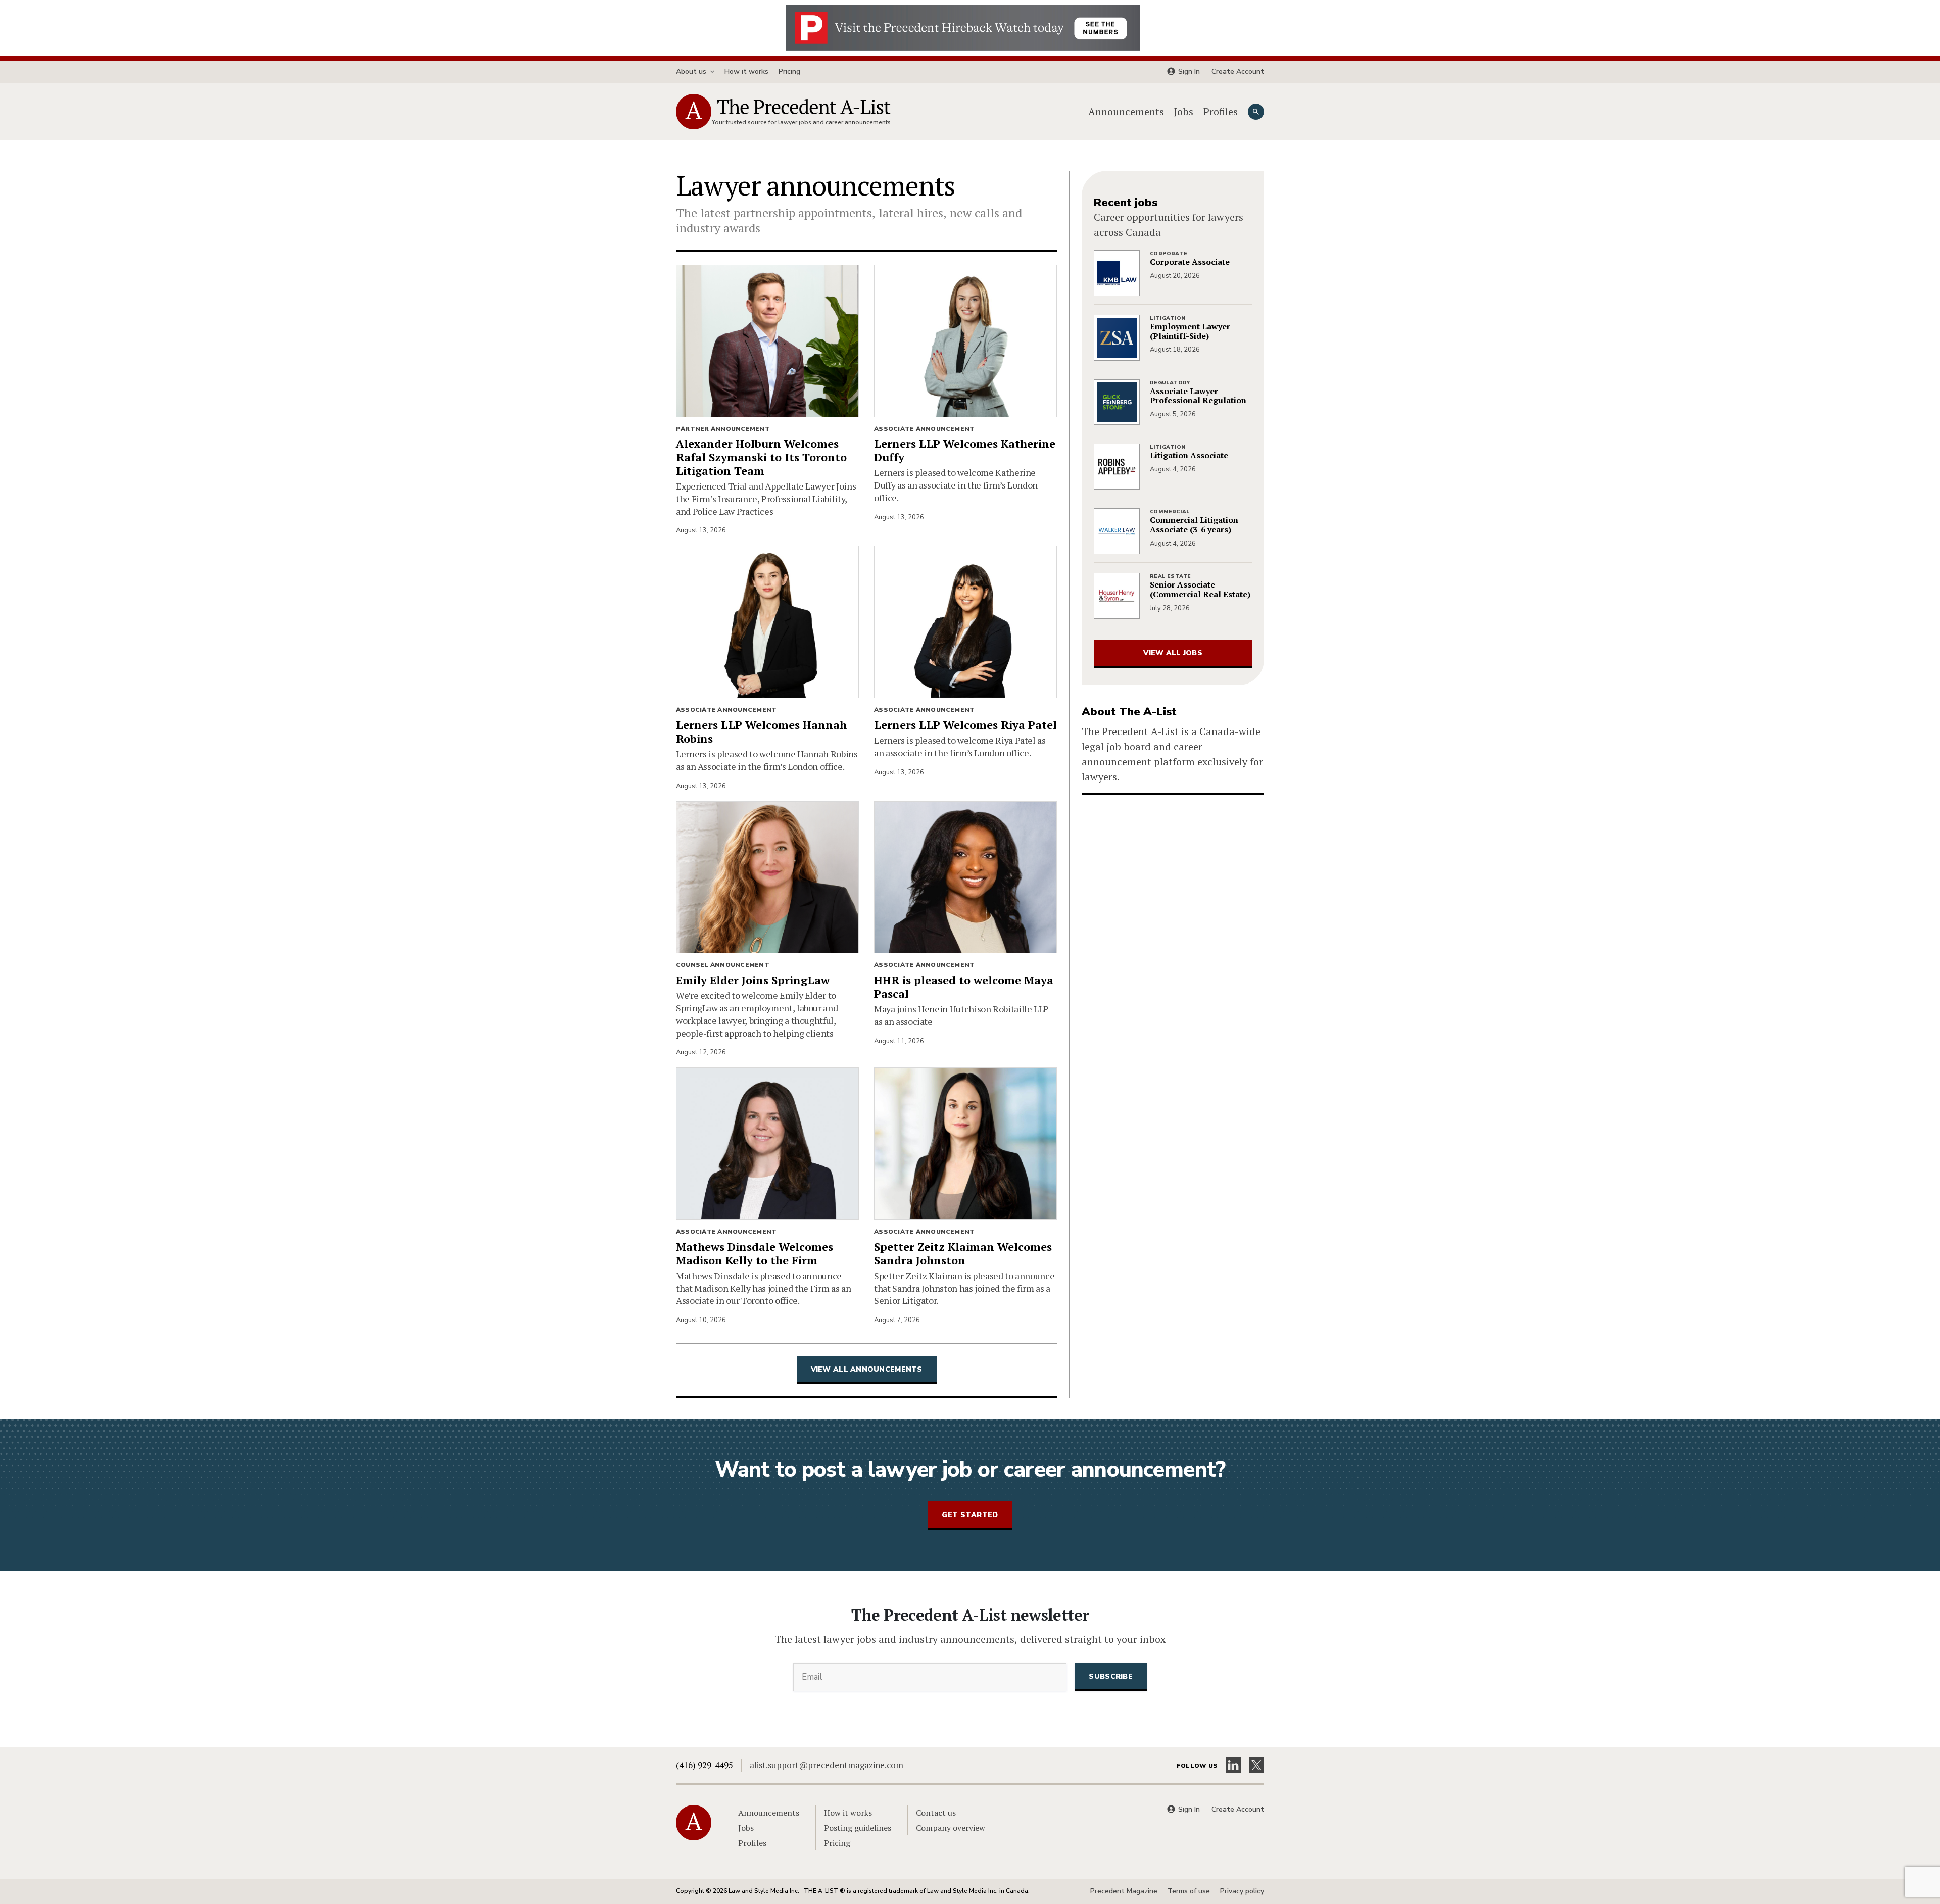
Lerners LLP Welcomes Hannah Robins (761, 732)
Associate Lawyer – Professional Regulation (1198, 396)
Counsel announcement (723, 965)
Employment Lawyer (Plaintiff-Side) (1190, 331)
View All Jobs (1173, 653)
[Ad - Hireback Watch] (963, 27)
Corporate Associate (1190, 262)
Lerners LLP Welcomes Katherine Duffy (965, 451)
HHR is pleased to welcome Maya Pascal (964, 987)
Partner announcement (723, 429)
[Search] (1256, 112)
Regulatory (1170, 383)
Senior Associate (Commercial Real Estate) (1200, 590)
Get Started (970, 1515)
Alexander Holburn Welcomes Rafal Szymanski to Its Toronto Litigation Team (761, 457)
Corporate (1169, 254)
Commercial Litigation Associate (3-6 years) (1194, 525)
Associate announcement (924, 429)
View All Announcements (867, 1369)
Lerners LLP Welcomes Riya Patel (965, 725)
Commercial (1170, 512)
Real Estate (1170, 576)
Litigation (1168, 318)
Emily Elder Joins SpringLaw (753, 980)
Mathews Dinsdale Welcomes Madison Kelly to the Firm (755, 1254)
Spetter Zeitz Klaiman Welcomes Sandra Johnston (963, 1254)
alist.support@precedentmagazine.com (827, 1765)
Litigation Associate (1189, 455)
